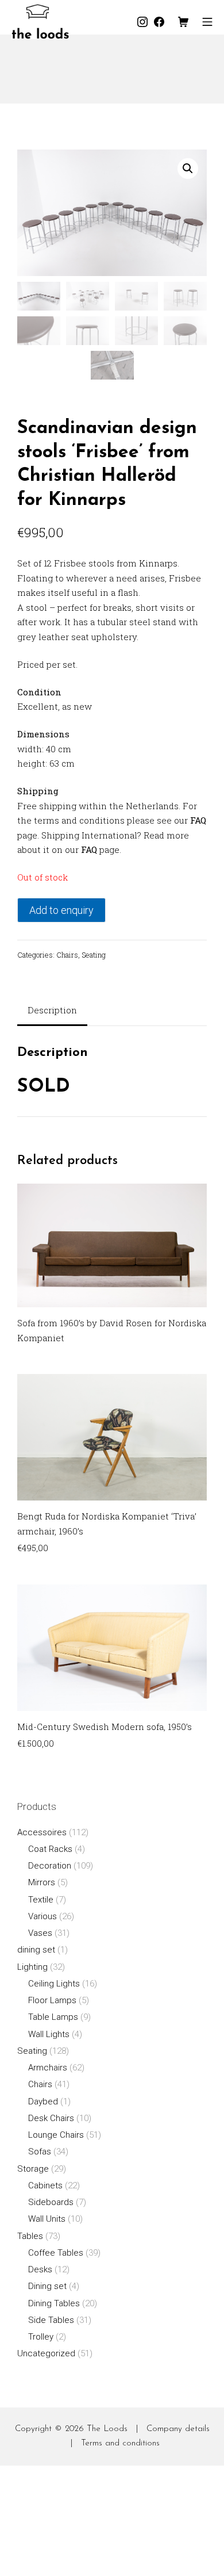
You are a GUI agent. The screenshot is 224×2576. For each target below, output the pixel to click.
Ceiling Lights (54, 1984)
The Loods (107, 2429)
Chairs (67, 955)
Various (43, 1916)
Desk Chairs (51, 2118)
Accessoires (42, 1832)
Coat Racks (50, 1849)
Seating (94, 955)
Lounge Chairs (56, 2135)
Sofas (40, 2152)
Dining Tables (54, 2303)
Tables (30, 2236)
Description (52, 1010)
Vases (40, 1933)
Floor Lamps (52, 2000)
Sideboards (51, 2202)
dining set (36, 1950)
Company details (178, 2429)
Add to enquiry (61, 910)
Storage (33, 2169)
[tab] (52, 1011)
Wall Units (47, 2219)
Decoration (50, 1866)
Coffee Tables (56, 2253)
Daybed (43, 2102)
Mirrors (42, 1882)
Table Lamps (53, 2017)
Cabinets (45, 2185)
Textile (41, 1900)
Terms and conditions (120, 2443)
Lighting (32, 1967)
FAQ (198, 820)
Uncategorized (46, 2353)
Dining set (47, 2286)
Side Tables (51, 2320)
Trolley (41, 2337)
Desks (40, 2269)
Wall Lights (49, 2034)
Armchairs (48, 2068)
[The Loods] (40, 22)
